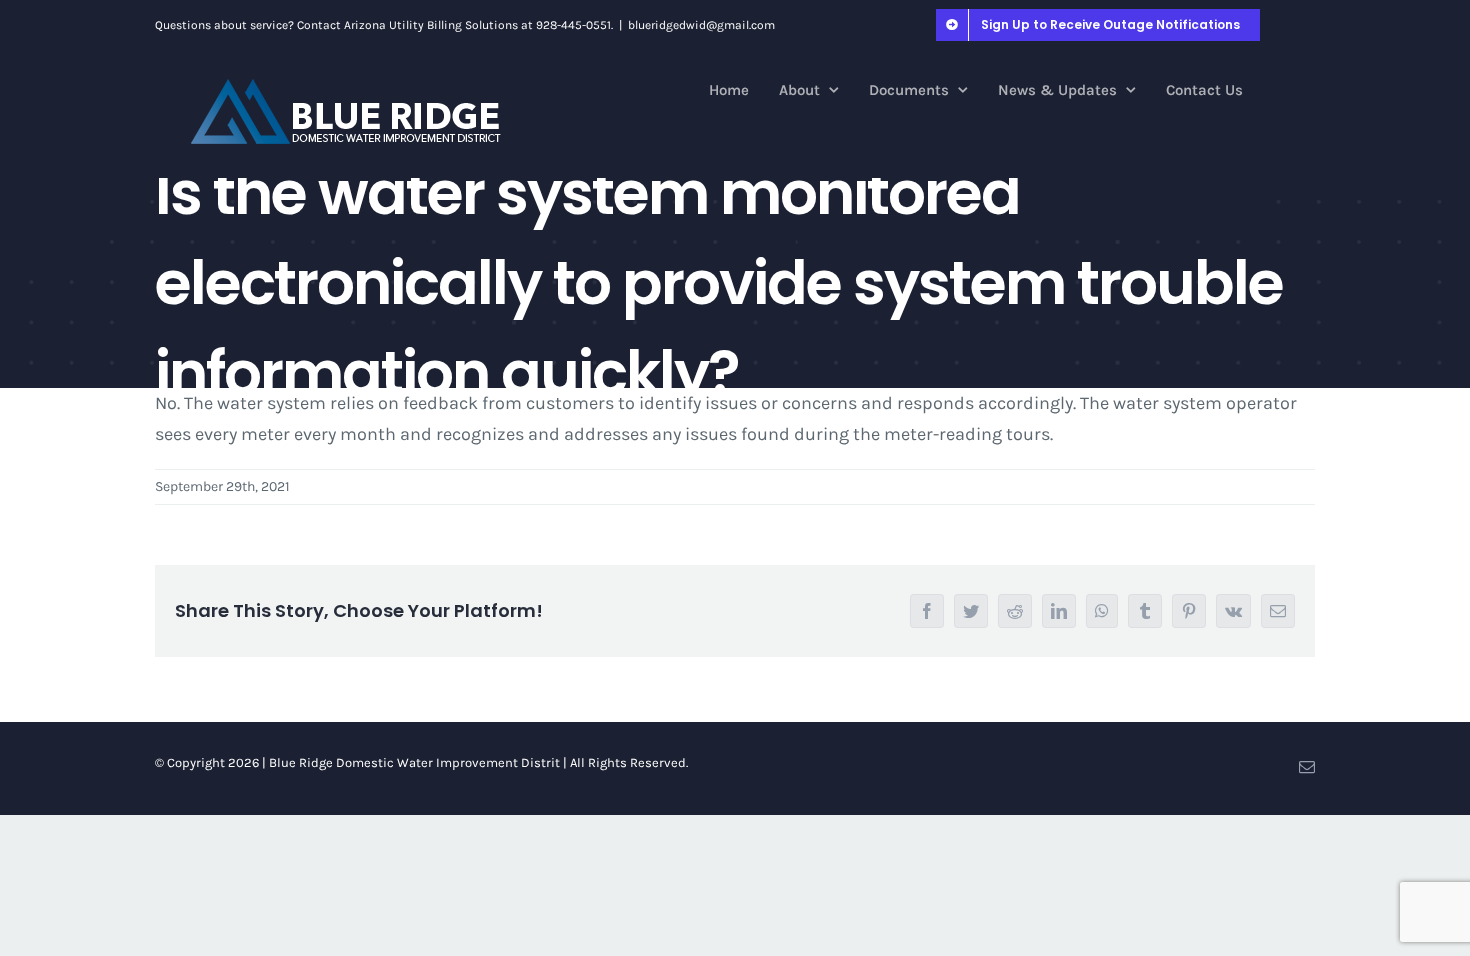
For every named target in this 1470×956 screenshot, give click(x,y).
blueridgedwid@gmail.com (701, 25)
